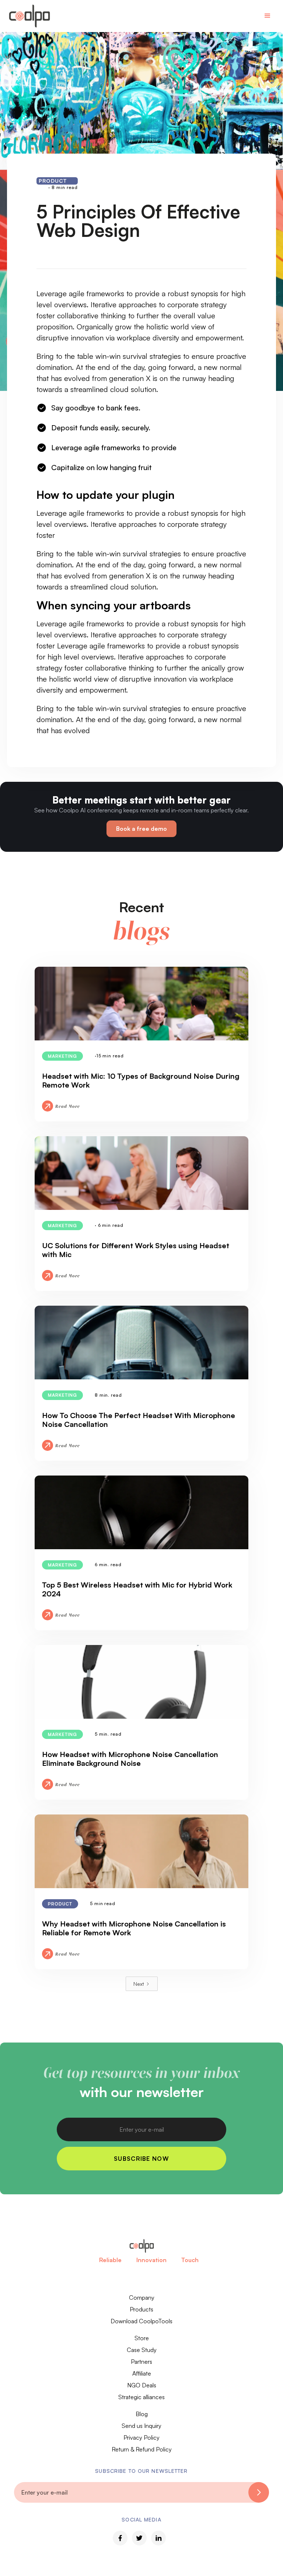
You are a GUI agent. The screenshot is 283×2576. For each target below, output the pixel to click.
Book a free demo (141, 829)
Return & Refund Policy (142, 2449)
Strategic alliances (141, 2397)
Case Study (142, 2350)
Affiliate (142, 2373)
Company (142, 2297)
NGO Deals (142, 2385)
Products (141, 2309)
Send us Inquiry (141, 2426)
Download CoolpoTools (141, 2321)
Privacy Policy (141, 2437)
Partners (141, 2362)
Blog (142, 2414)
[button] (268, 16)
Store (142, 2338)
